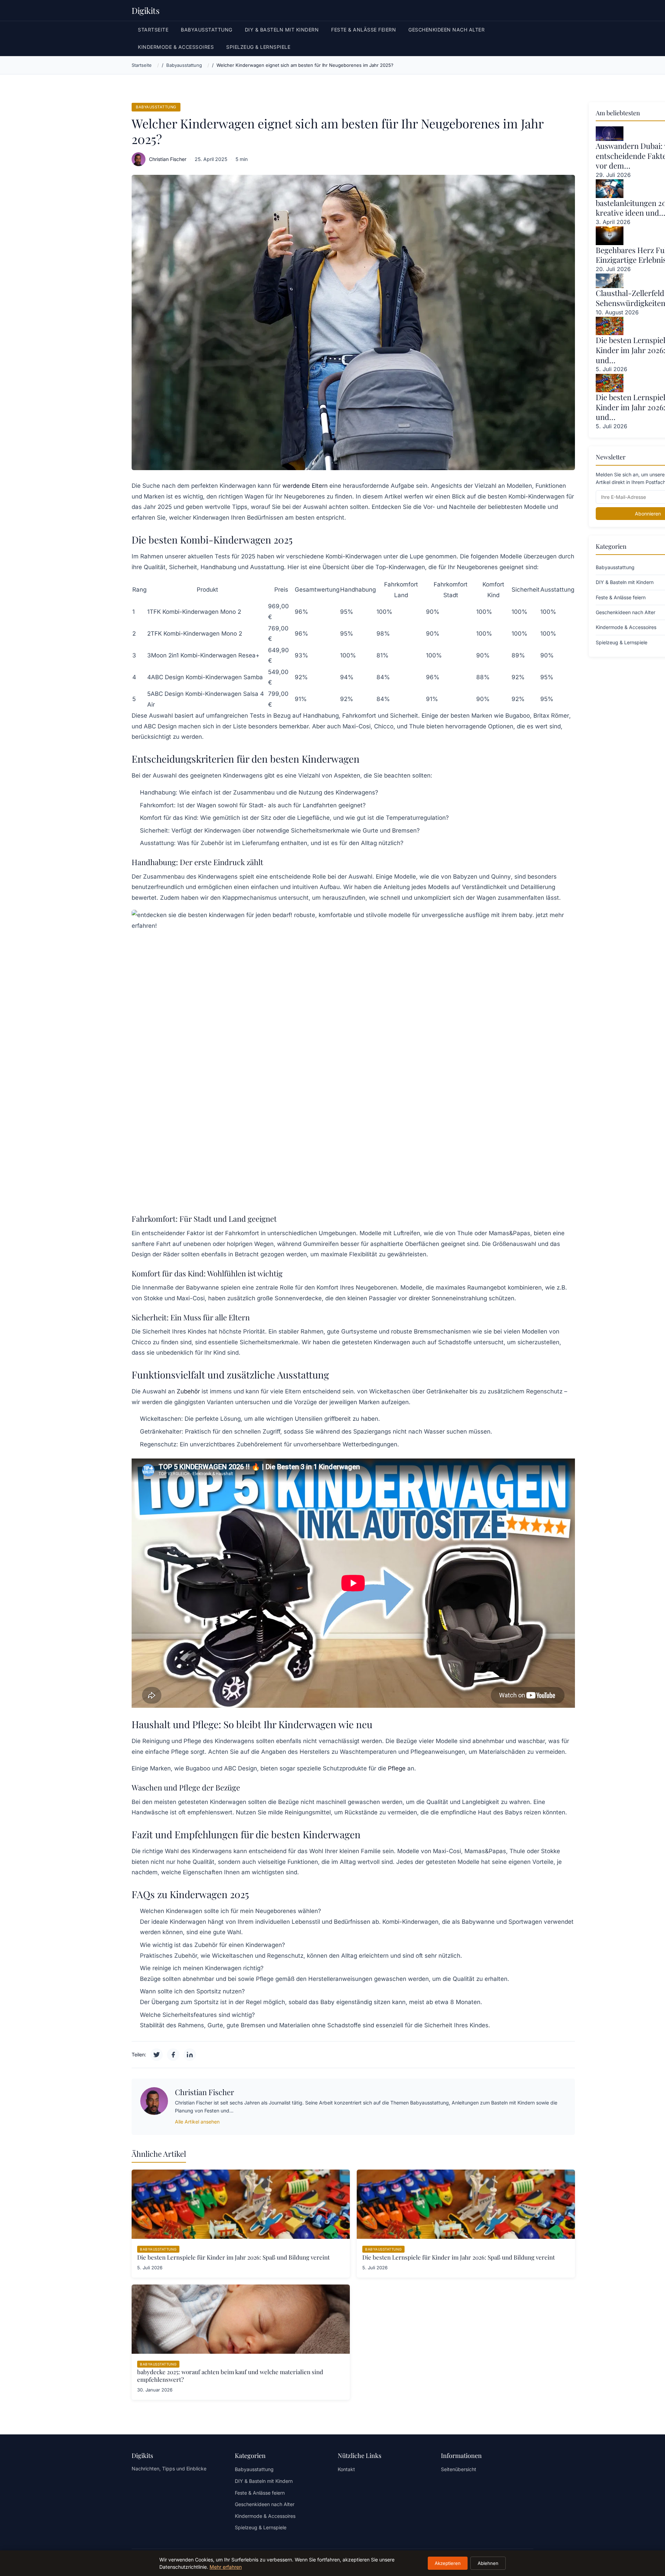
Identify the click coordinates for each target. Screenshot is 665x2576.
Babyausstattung (207, 30)
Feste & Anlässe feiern (363, 30)
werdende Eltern (305, 486)
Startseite (153, 30)
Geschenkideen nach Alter (446, 30)
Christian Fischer (168, 159)
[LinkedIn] (190, 2055)
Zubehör (188, 1391)
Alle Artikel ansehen (197, 2122)
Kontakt (346, 2469)
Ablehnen (488, 2563)
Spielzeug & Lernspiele (258, 47)
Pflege (397, 1768)
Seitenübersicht (459, 2469)
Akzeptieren (448, 2563)
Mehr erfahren (226, 2567)
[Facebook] (173, 2055)
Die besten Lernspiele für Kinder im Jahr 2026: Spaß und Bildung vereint (233, 2257)
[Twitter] (157, 2055)
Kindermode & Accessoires (176, 47)
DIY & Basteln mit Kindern (282, 30)
